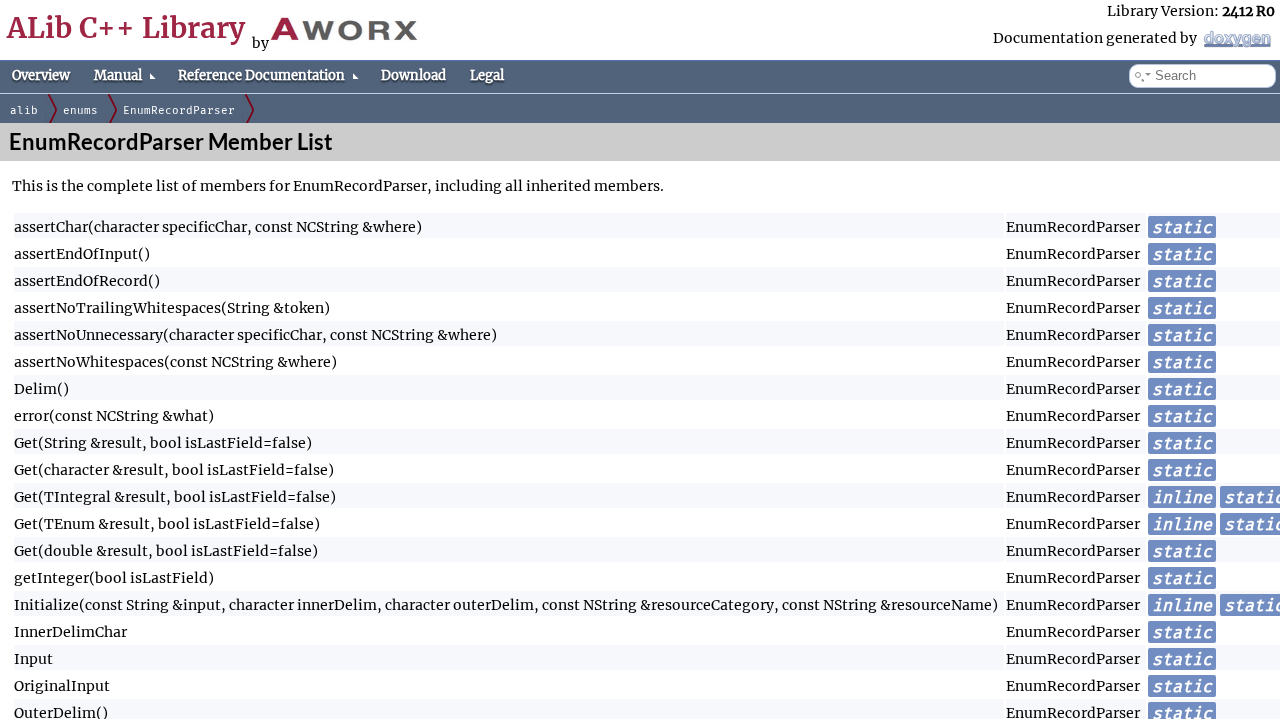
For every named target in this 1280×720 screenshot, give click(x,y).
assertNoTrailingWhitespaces (117, 308)
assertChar (51, 227)
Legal (487, 75)
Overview (41, 75)
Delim (35, 389)
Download (413, 75)
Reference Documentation (261, 75)
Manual (118, 75)
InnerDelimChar (70, 632)
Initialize (46, 605)
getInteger (51, 578)
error (31, 416)
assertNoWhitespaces (89, 362)
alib (24, 110)
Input (33, 659)
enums (80, 110)
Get (26, 443)
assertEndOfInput (76, 254)
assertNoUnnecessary (88, 335)
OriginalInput (62, 686)
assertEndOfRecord (81, 281)
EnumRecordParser (179, 110)
